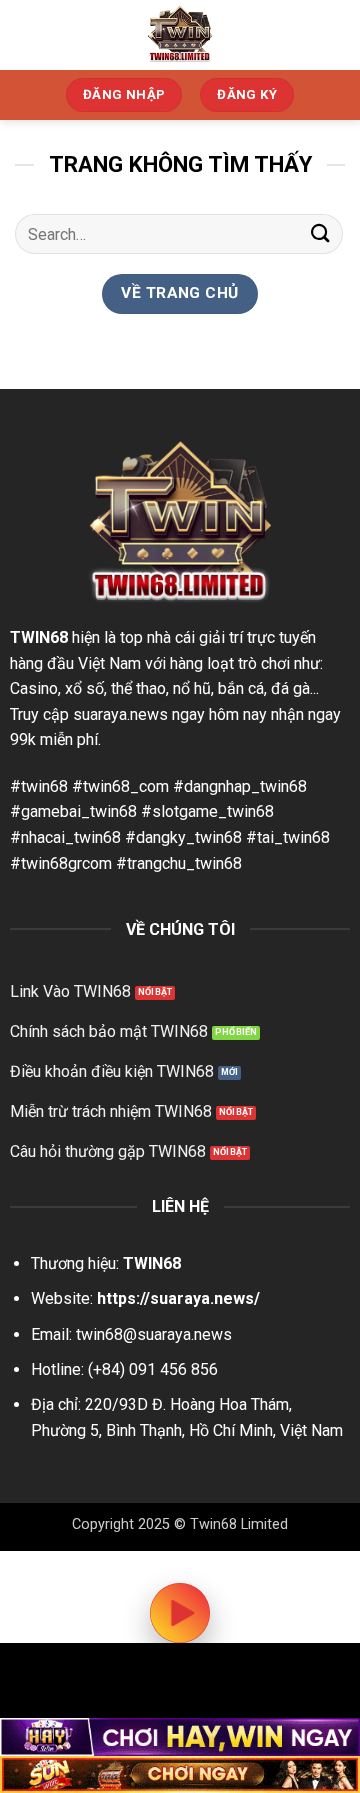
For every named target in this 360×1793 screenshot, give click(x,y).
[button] (333, 34)
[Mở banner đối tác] (180, 1737)
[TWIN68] (180, 35)
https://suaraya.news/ (178, 1298)
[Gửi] (321, 234)
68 (59, 637)
